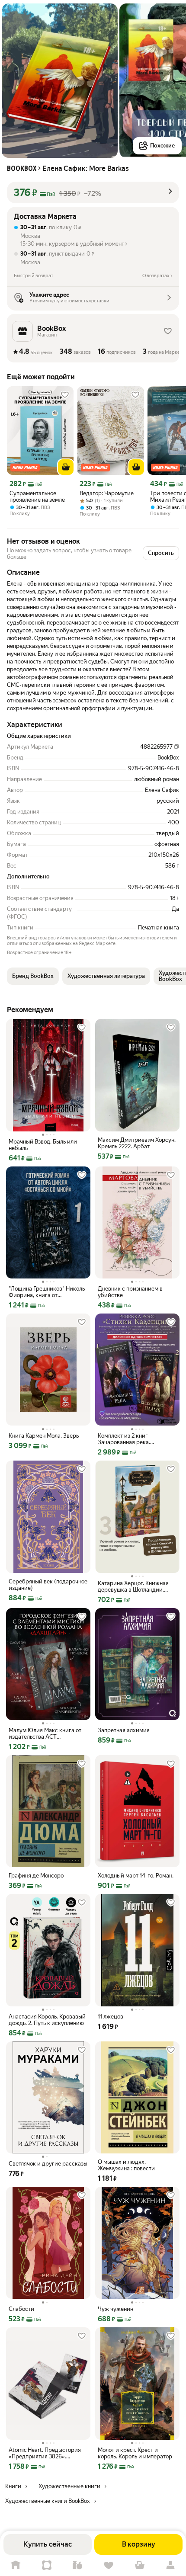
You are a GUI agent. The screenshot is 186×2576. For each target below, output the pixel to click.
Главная (16, 2565)
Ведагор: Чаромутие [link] (107, 493)
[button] (93, 192)
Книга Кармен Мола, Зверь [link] (44, 1436)
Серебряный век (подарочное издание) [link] (48, 1585)
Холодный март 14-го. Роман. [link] (136, 1876)
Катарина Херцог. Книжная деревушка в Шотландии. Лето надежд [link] (133, 1586)
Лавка (77, 2565)
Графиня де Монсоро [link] (36, 1876)
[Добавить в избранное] (65, 395)
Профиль (170, 2565)
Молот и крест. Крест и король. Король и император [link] (135, 2453)
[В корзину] (66, 467)
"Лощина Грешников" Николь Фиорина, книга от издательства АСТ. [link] (47, 1292)
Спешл (47, 2565)
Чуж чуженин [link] (115, 2309)
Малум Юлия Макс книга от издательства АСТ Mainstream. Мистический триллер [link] (45, 1733)
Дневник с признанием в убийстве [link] (130, 1292)
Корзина (140, 2565)
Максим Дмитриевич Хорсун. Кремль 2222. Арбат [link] (137, 1143)
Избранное (109, 2565)
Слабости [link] (21, 2309)
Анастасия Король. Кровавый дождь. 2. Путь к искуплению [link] (47, 2020)
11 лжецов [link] (111, 2017)
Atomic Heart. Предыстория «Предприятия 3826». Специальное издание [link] (45, 2453)
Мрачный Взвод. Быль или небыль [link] (43, 1145)
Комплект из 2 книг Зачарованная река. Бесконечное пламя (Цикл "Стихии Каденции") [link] (132, 1439)
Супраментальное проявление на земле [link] (37, 497)
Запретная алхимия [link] (124, 1730)
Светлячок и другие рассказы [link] (48, 2164)
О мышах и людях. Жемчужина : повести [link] (126, 2165)
